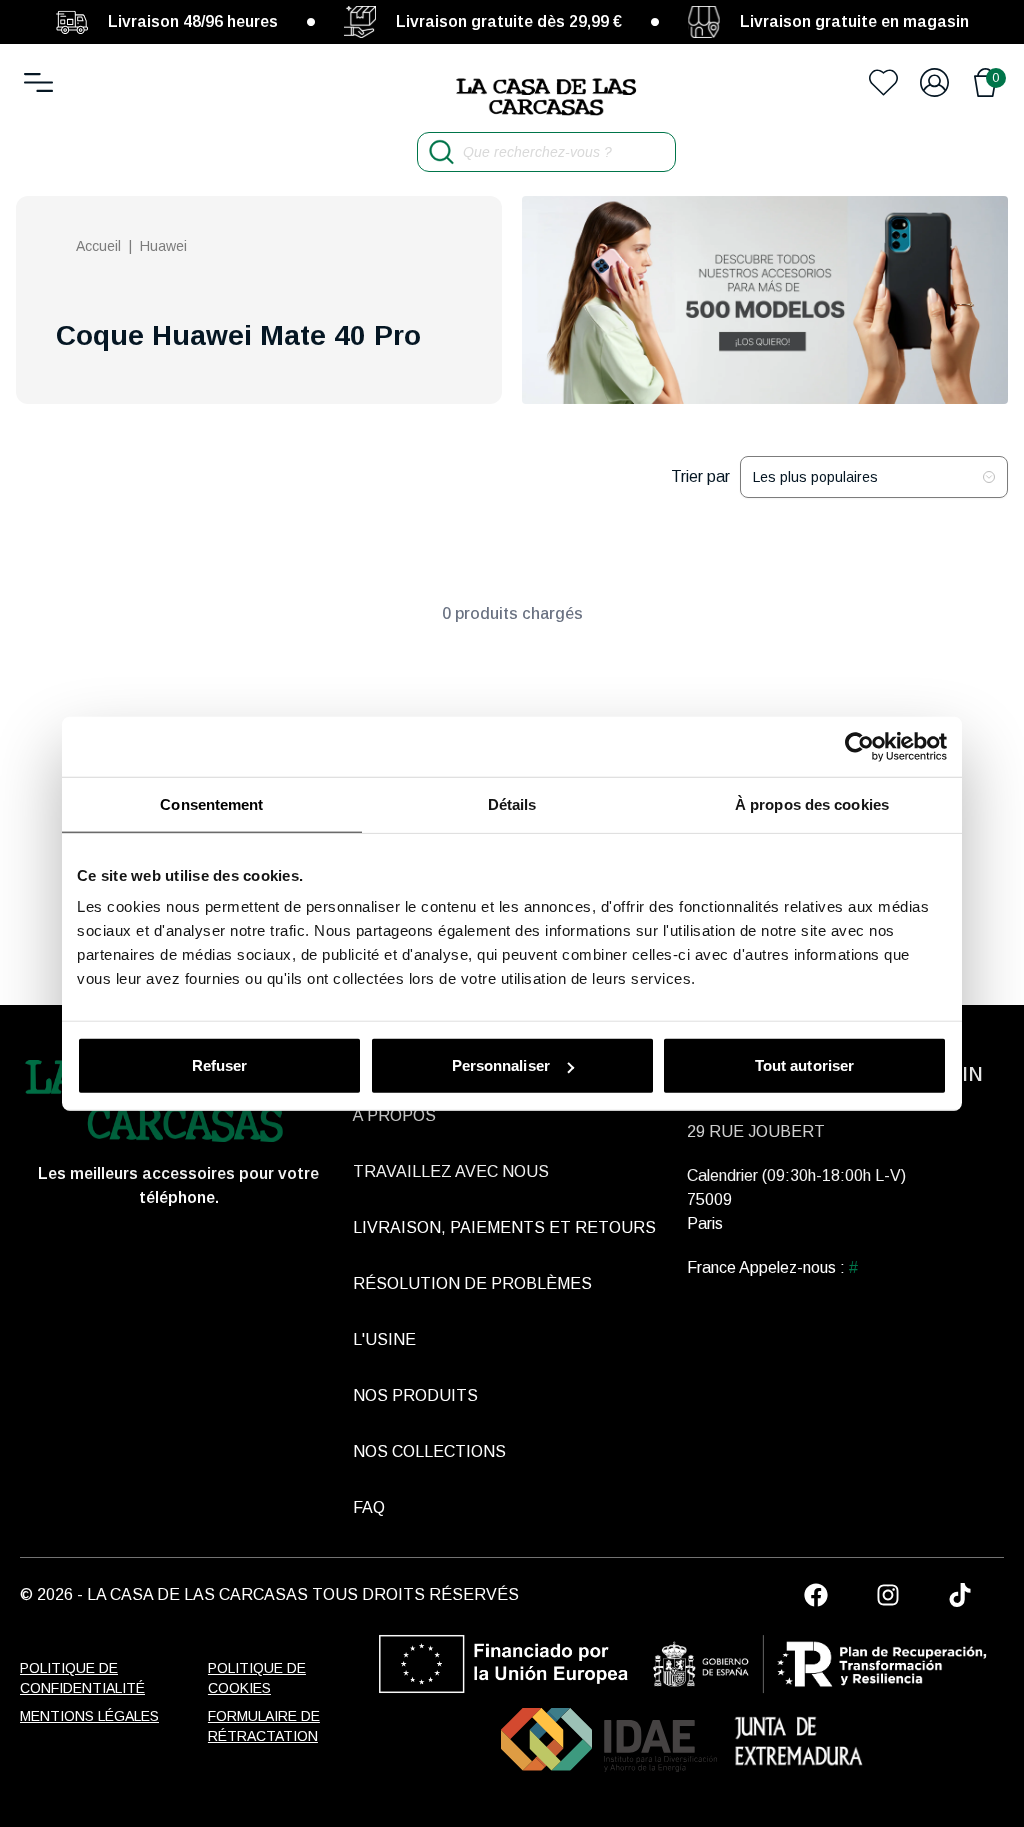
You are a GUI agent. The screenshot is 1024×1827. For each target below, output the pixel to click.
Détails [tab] (512, 803)
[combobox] (874, 477)
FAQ (369, 1507)
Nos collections (429, 1451)
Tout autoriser (804, 1065)
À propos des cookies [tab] (812, 803)
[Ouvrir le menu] (38, 82)
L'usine (384, 1339)
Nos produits (415, 1395)
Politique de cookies (257, 1678)
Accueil (98, 246)
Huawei (163, 246)
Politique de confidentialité (82, 1678)
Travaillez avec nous (451, 1171)
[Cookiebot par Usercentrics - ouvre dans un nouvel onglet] (859, 746)
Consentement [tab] (211, 803)
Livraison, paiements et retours (504, 1227)
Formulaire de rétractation (264, 1726)
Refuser (220, 1065)
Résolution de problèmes (472, 1283)
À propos (394, 1115)
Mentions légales (89, 1716)
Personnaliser (501, 1065)
